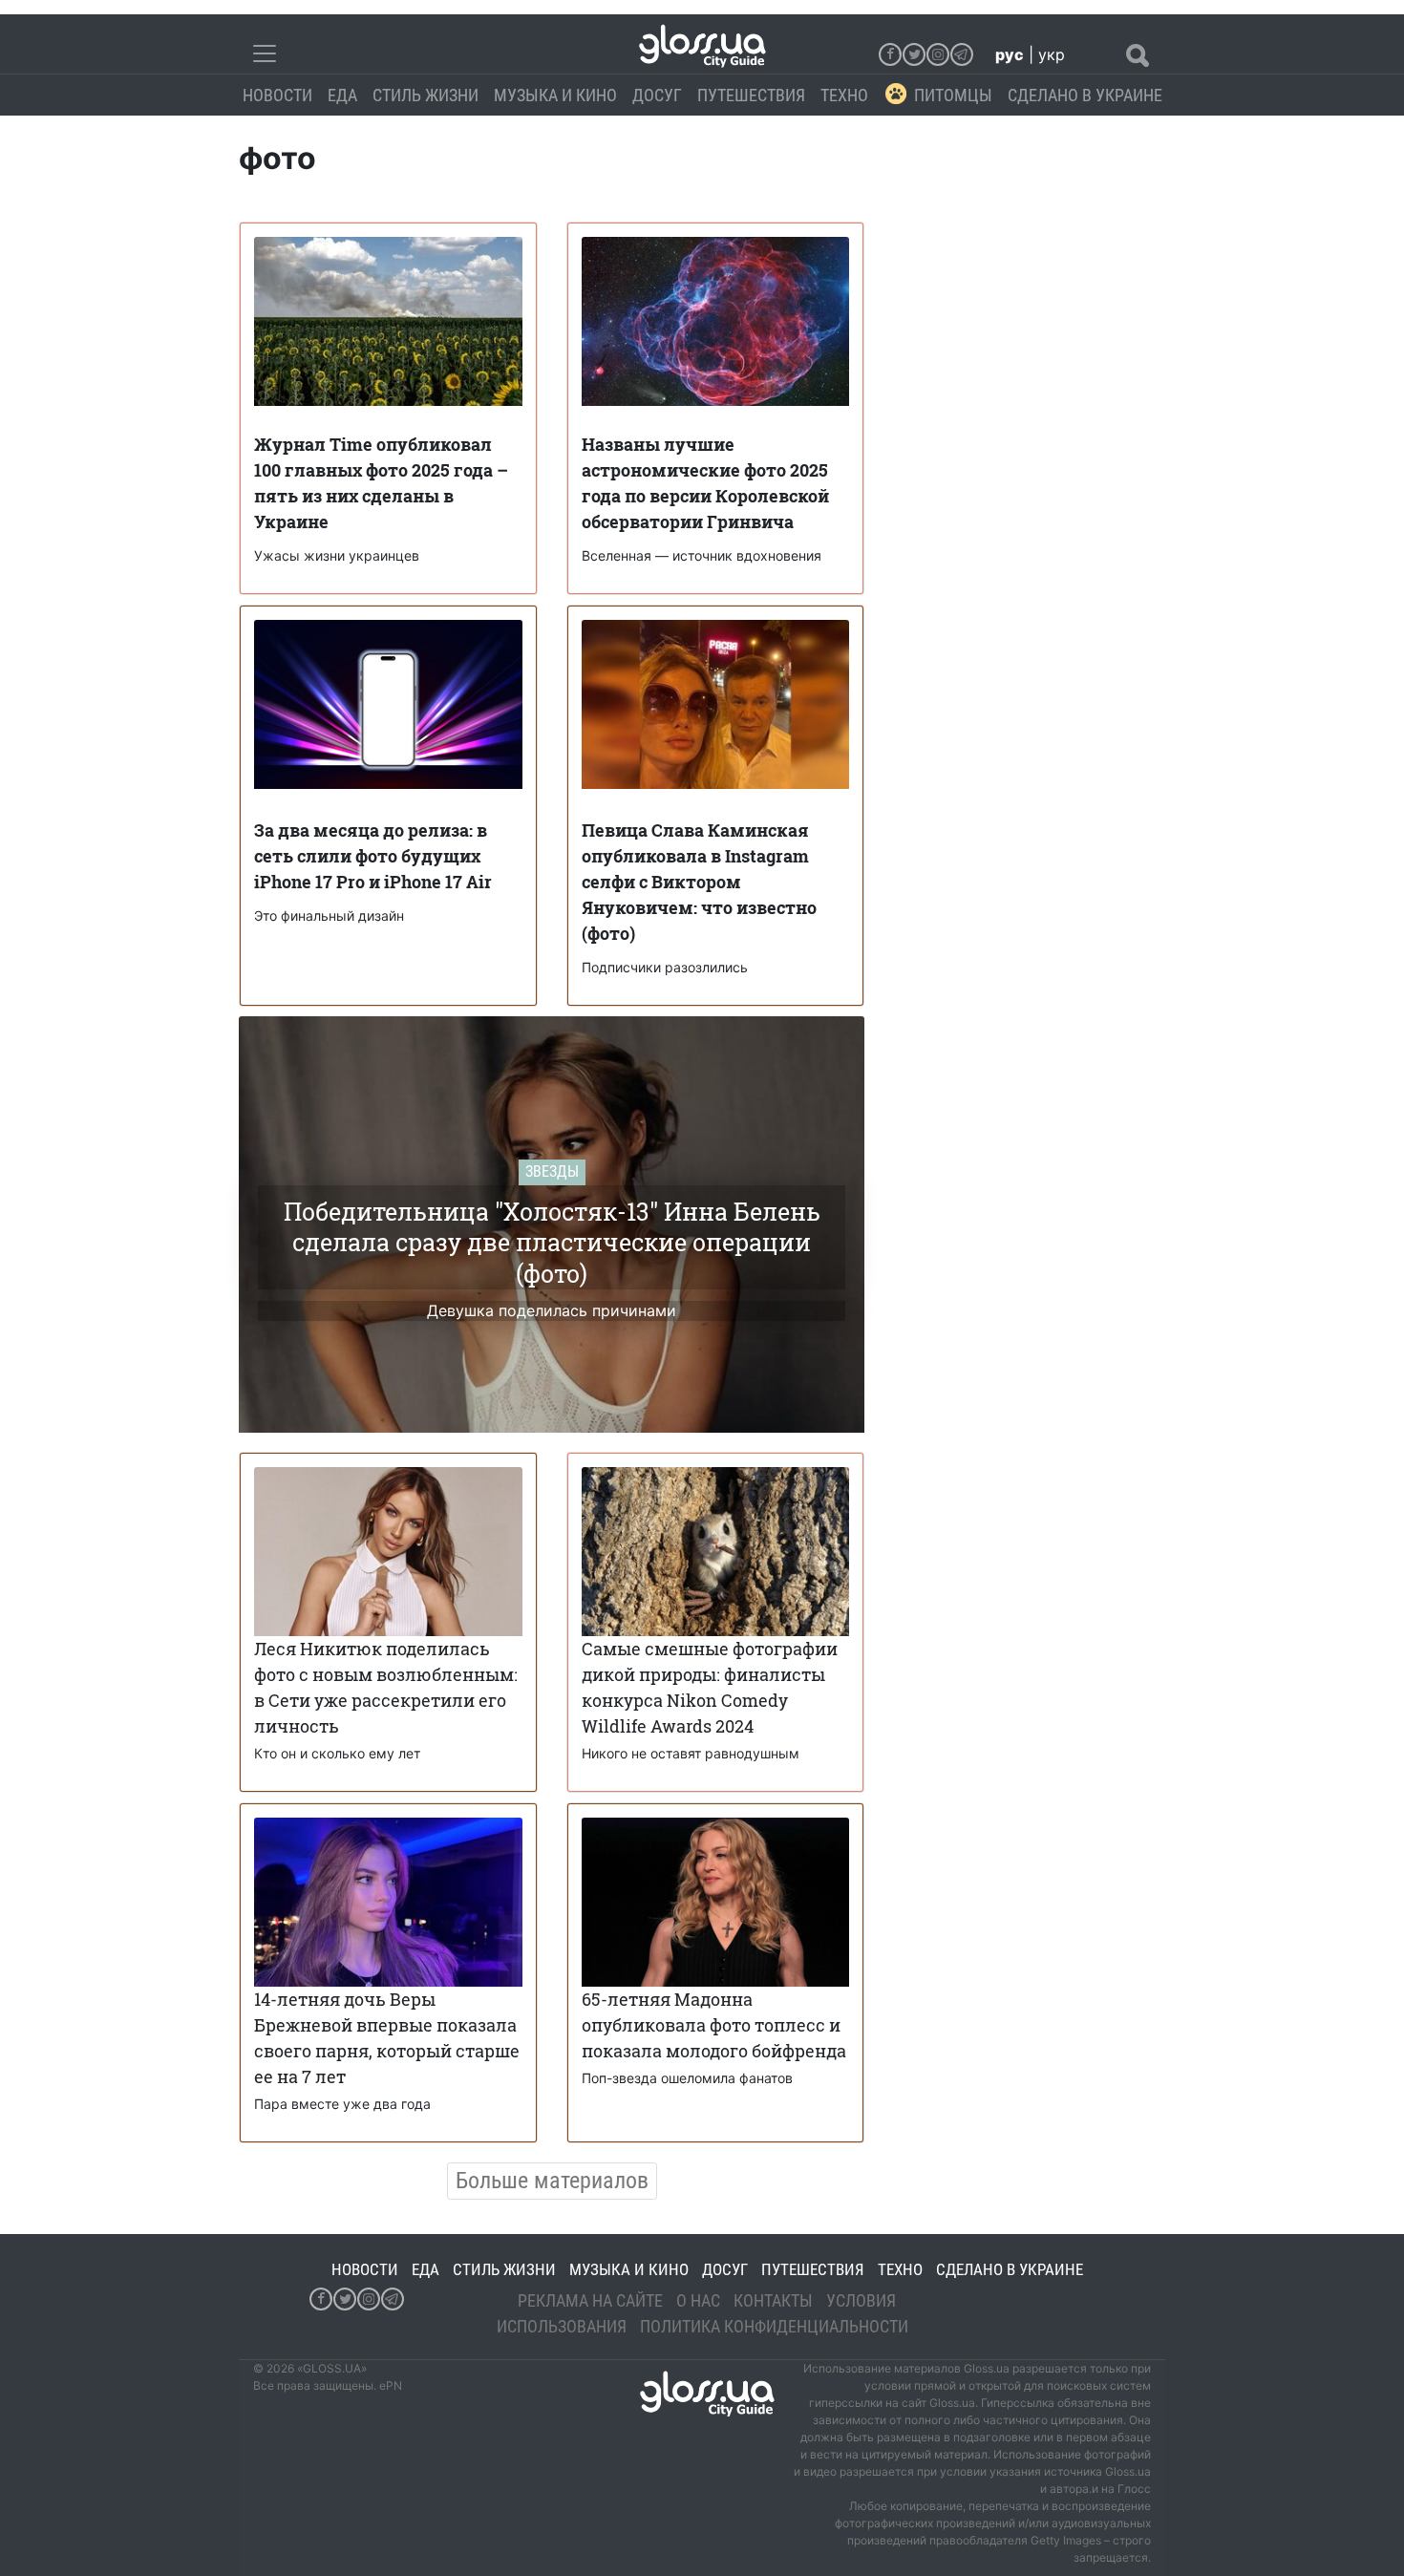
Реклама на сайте (590, 2300)
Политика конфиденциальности (774, 2326)
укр (1052, 54)
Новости (277, 95)
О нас (698, 2300)
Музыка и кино (555, 95)
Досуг (657, 95)
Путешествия (751, 95)
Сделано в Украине (1085, 95)
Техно (844, 95)
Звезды (552, 1171)
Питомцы (953, 95)
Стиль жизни (425, 95)
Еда (342, 95)
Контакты (773, 2300)
